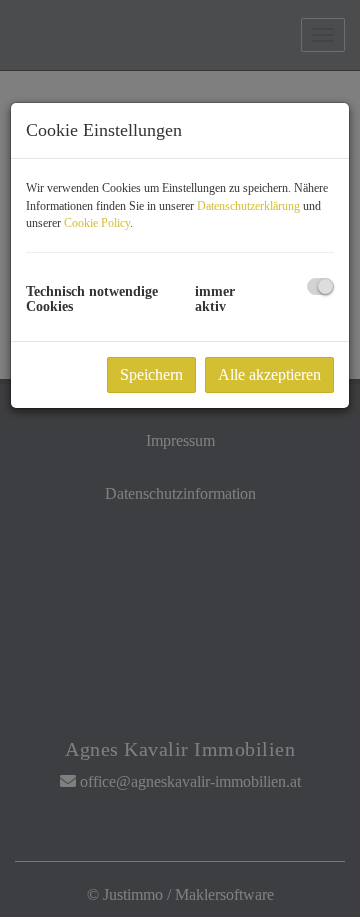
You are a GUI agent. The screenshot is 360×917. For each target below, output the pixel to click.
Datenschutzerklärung (248, 206)
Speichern (151, 374)
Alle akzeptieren (269, 374)
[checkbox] (320, 286)
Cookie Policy (97, 223)
